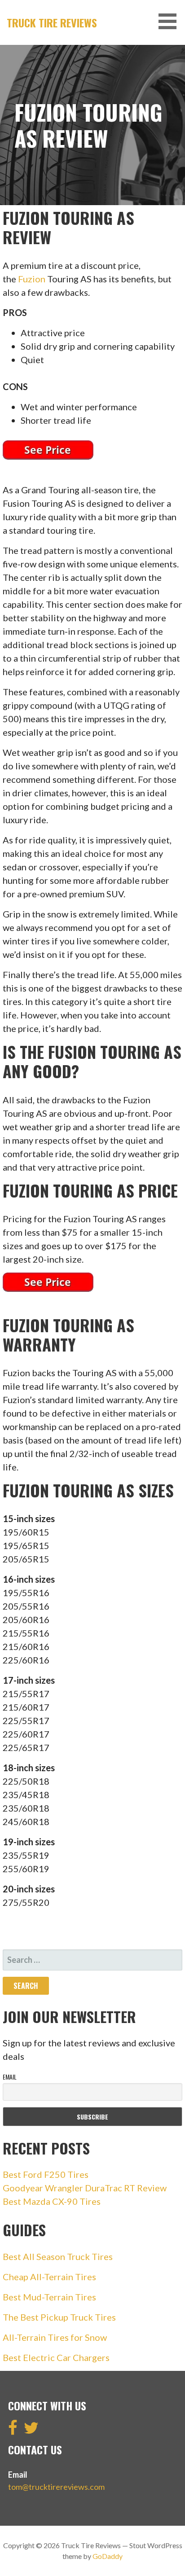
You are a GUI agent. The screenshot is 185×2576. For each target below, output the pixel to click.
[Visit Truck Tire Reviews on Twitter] (31, 2431)
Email (10, 2077)
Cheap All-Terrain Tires (49, 2277)
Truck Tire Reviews (52, 22)
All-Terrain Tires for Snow (55, 2337)
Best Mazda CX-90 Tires (52, 2201)
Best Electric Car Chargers (56, 2357)
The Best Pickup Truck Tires (59, 2317)
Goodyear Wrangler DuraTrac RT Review (85, 2188)
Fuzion (32, 279)
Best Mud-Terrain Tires (49, 2297)
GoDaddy (108, 2556)
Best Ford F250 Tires (46, 2174)
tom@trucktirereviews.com (56, 2487)
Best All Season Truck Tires (58, 2256)
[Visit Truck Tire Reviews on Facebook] (13, 2431)
